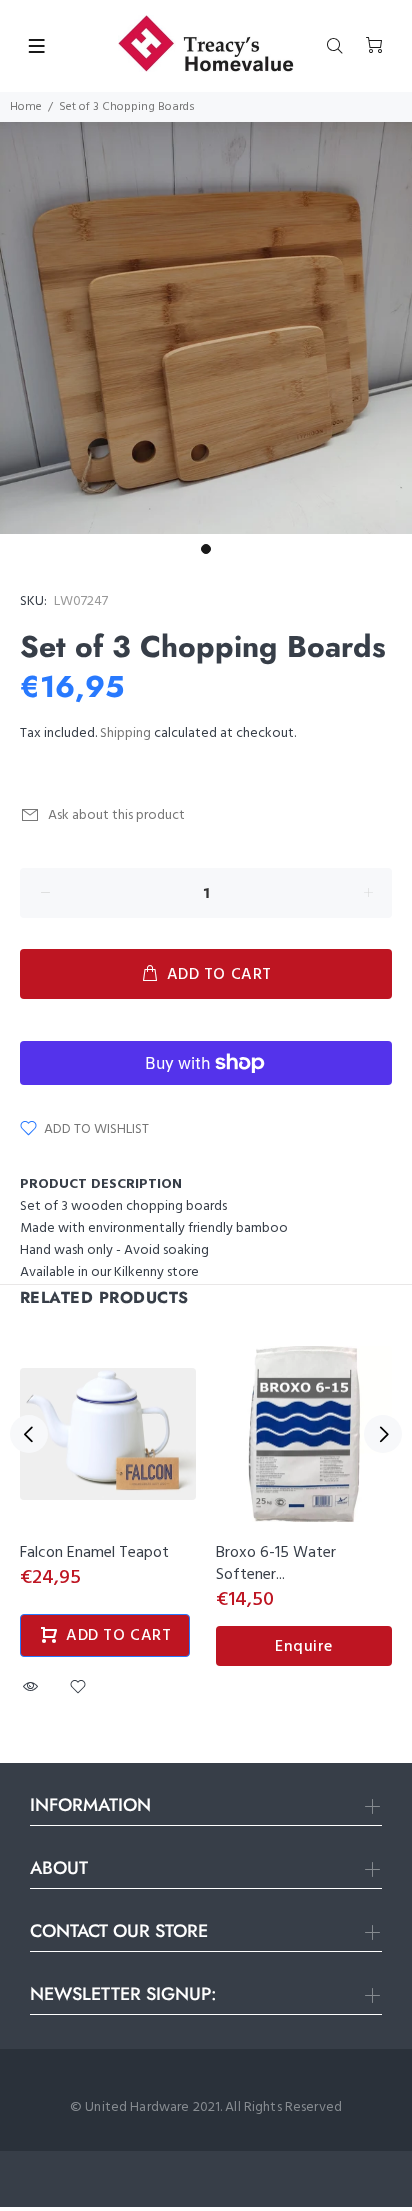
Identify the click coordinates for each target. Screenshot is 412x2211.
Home (26, 107)
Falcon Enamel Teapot (94, 1553)
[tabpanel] (206, 328)
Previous (29, 1434)
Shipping (125, 733)
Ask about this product (116, 815)
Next (383, 1434)
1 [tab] (206, 549)
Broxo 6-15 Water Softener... (276, 1564)
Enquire (304, 1647)
